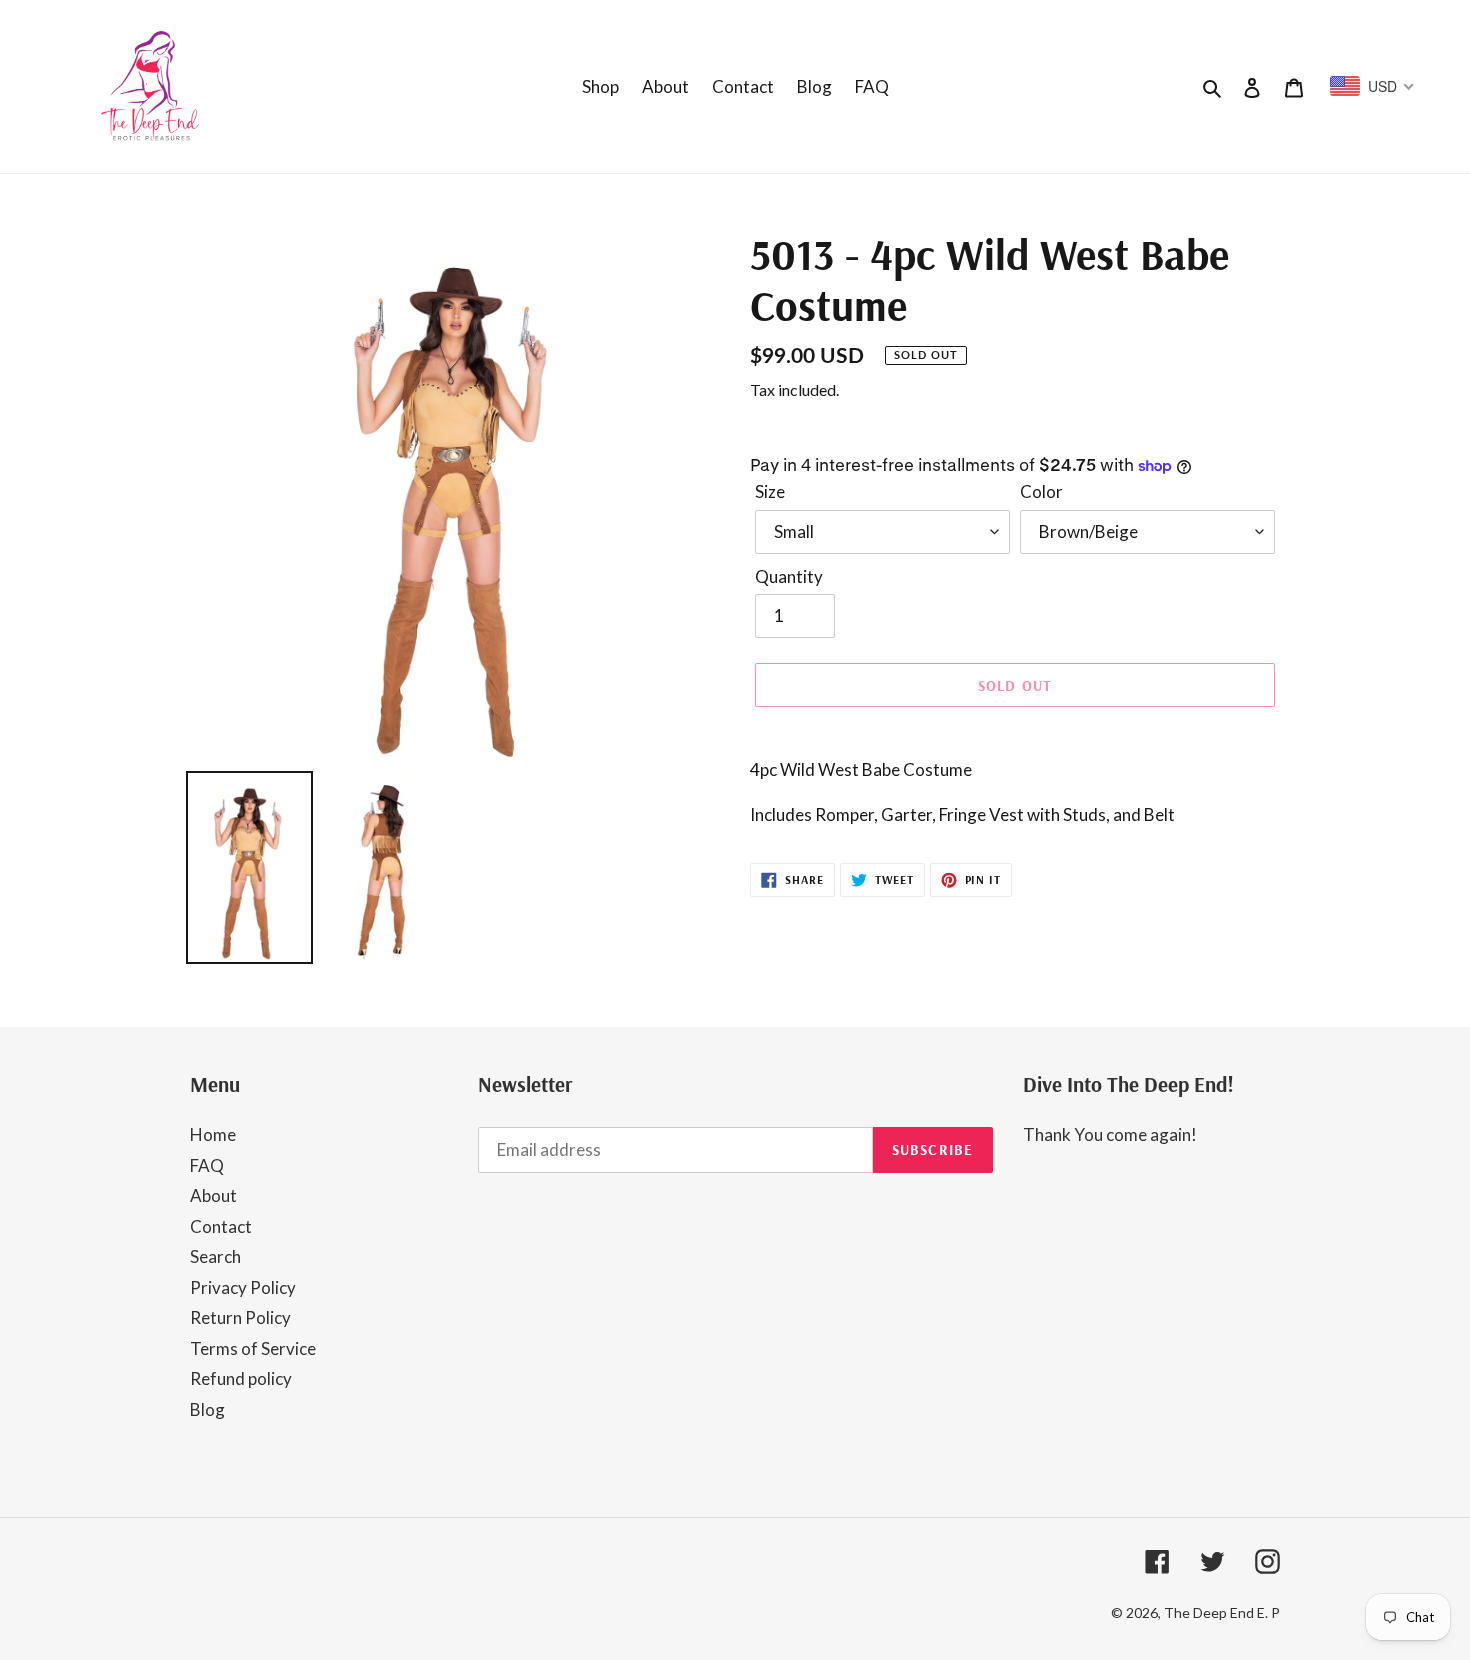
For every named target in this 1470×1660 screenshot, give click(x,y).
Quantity (789, 576)
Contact (221, 1226)
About (213, 1195)
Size (770, 491)
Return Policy (240, 1317)
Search (215, 1256)
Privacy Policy (243, 1287)
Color (1041, 491)
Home (213, 1134)
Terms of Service (253, 1348)
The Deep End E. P (1222, 1612)
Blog (207, 1409)
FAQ (207, 1165)
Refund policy (241, 1378)
